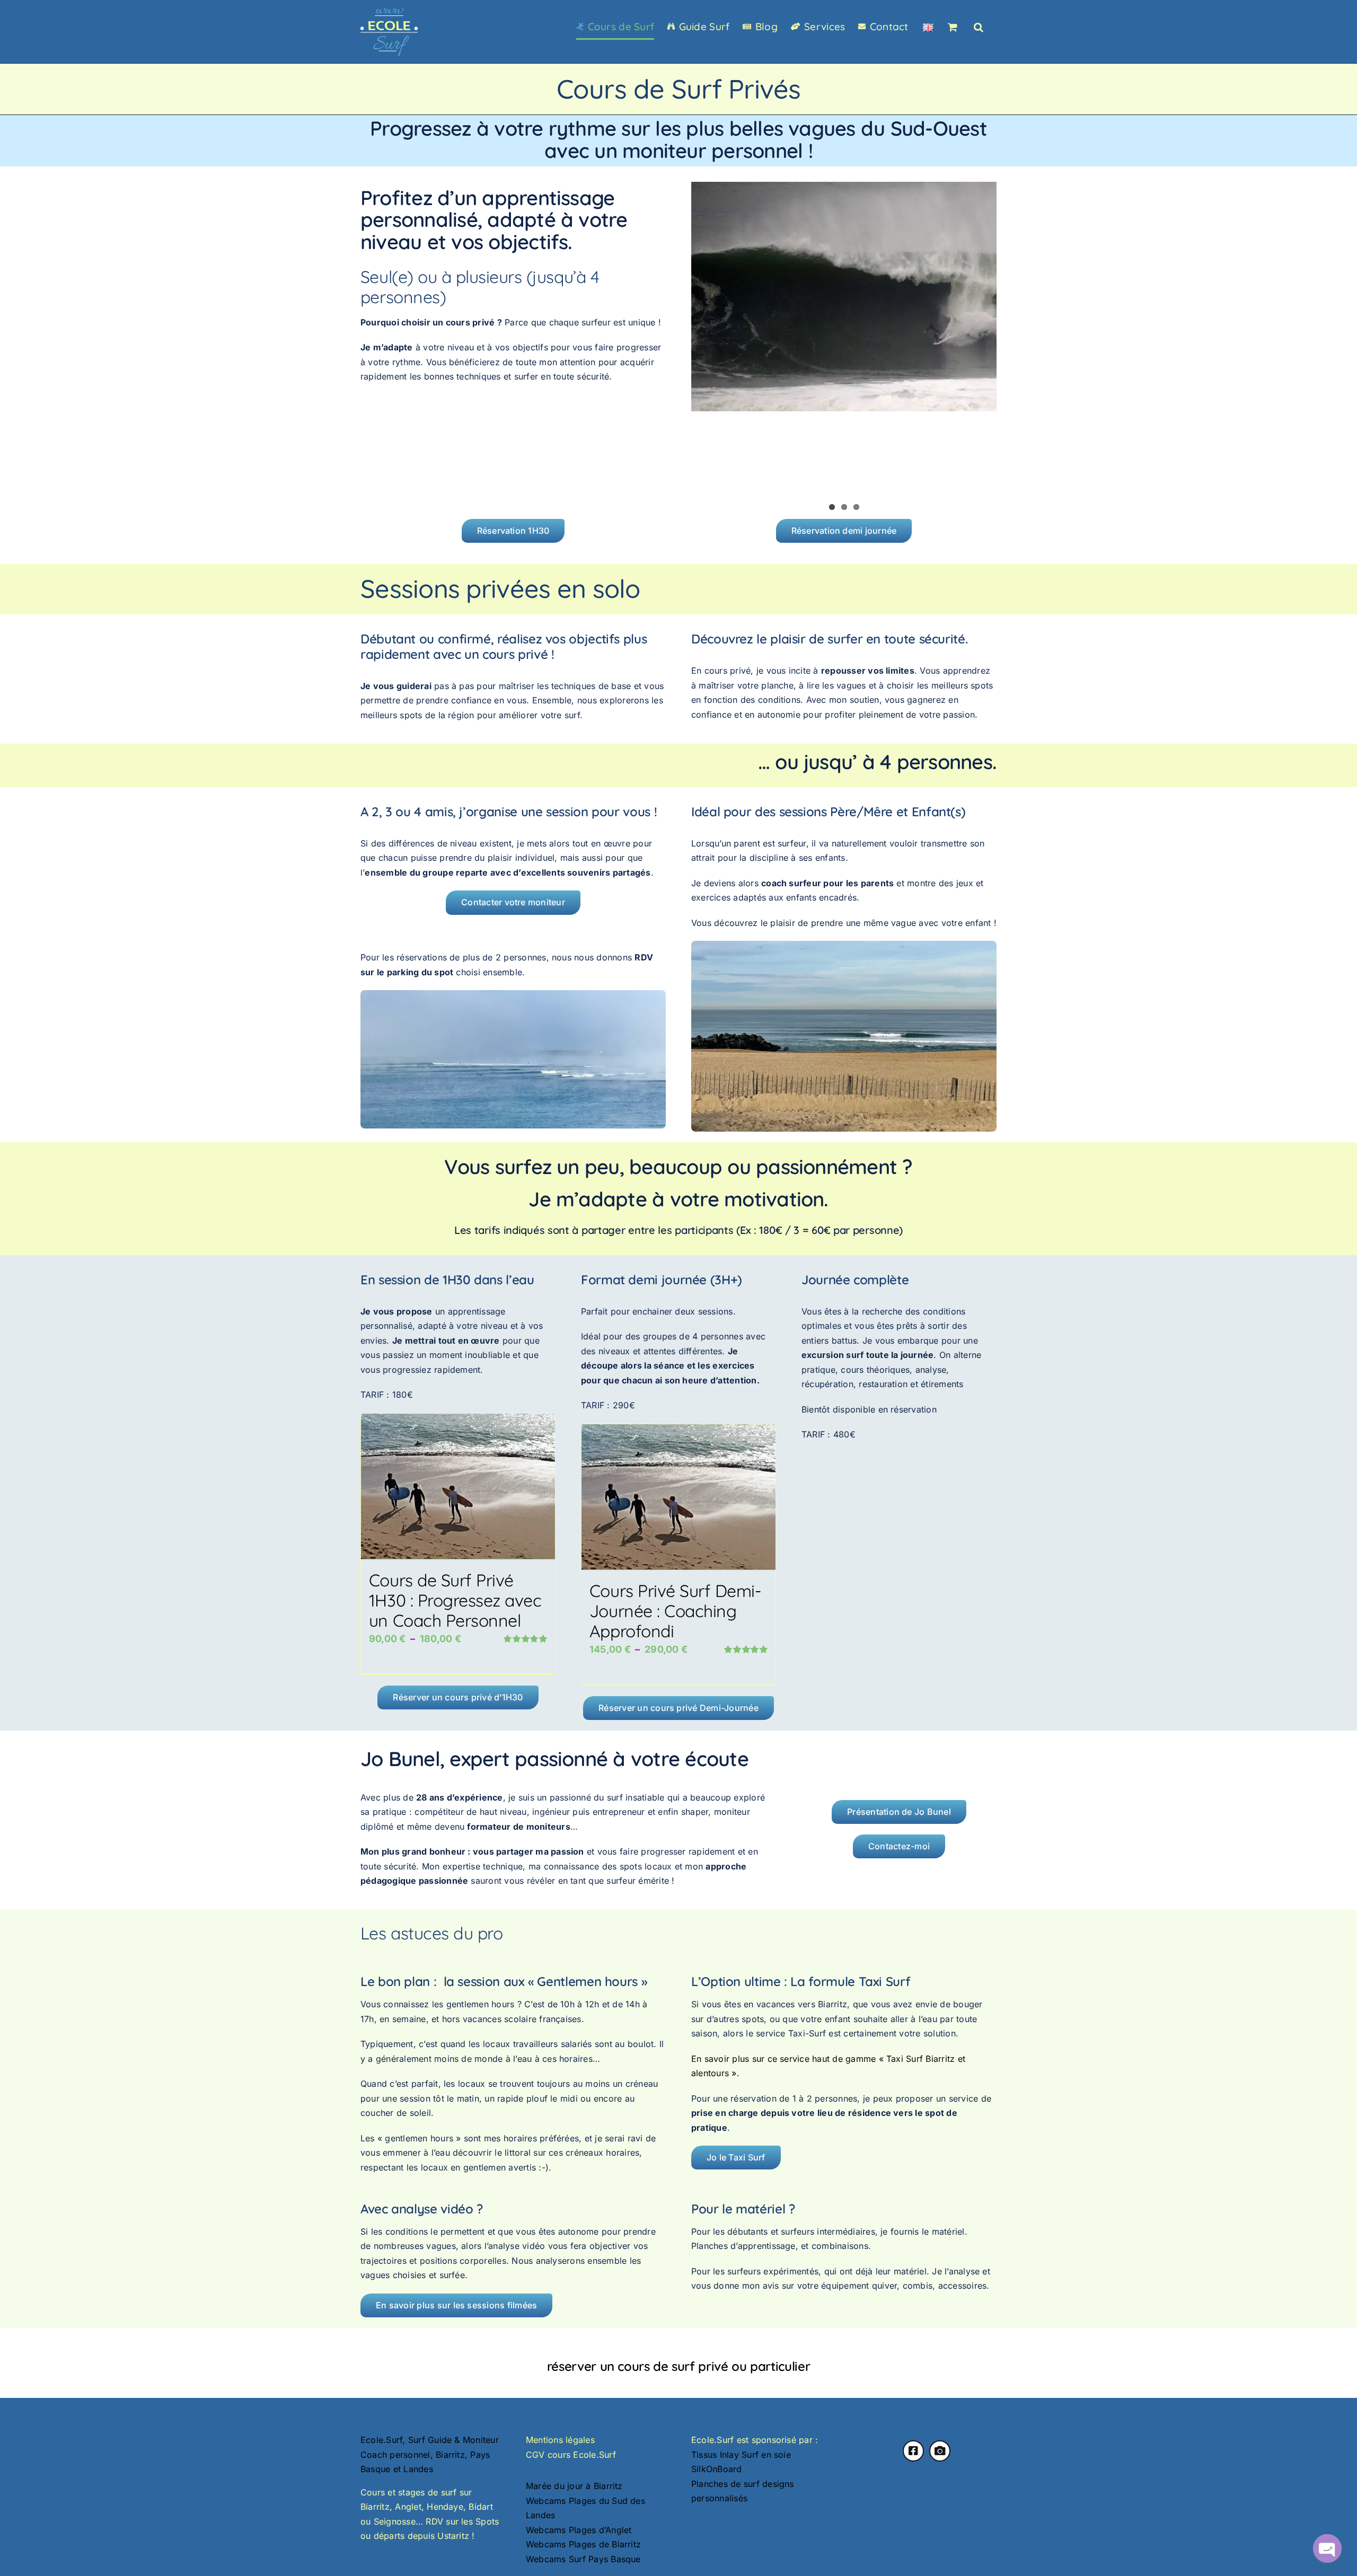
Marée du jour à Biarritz (574, 2486)
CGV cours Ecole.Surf (571, 2455)
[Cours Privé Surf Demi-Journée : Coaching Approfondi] (678, 1497)
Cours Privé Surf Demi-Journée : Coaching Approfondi (675, 1611)
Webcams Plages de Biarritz (583, 2544)
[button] (979, 27)
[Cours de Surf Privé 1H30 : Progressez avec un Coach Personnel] (458, 1487)
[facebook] (913, 2451)
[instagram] (940, 2451)
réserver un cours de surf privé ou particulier (678, 2366)
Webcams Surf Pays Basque (583, 2559)
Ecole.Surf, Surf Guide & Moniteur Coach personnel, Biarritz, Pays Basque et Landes (430, 2454)
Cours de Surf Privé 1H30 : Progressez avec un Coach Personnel (455, 1600)
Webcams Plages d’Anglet (579, 2530)
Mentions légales (560, 2440)
